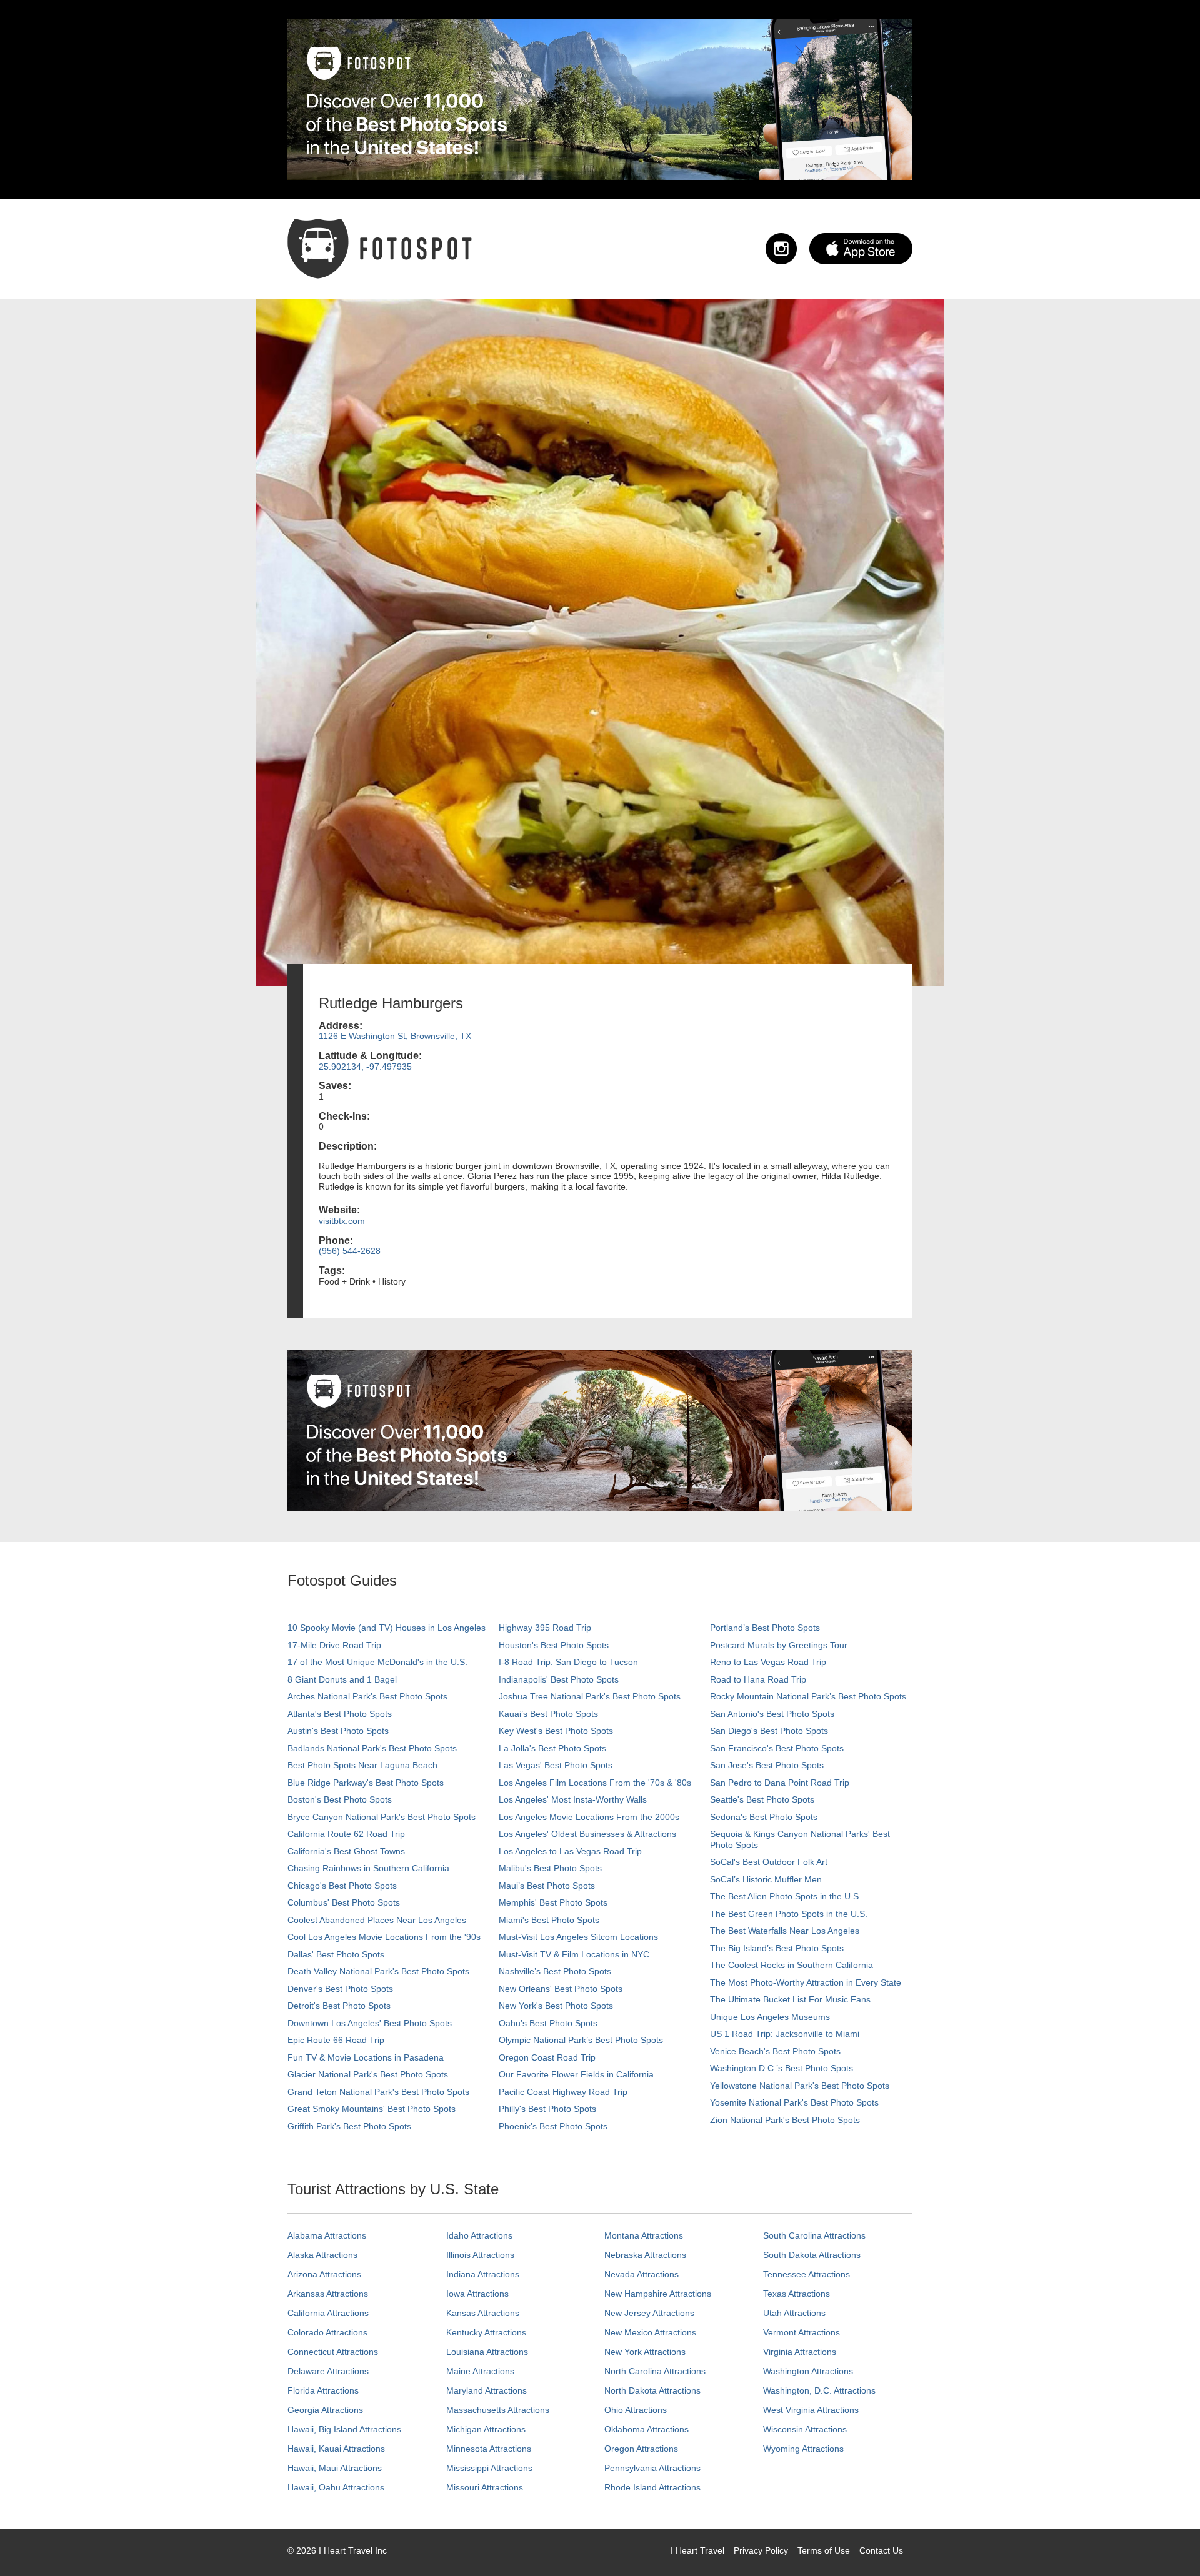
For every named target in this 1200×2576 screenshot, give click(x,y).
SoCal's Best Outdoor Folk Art (769, 1862)
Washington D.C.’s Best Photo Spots (782, 2068)
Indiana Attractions (483, 2274)
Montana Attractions (644, 2235)
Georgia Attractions (325, 2410)
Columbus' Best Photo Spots (344, 1902)
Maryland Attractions (487, 2390)
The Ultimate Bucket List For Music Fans (790, 1999)
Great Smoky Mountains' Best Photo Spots (372, 2109)
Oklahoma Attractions (647, 2429)
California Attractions (328, 2313)
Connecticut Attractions (333, 2352)
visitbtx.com (342, 1221)
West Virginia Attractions (811, 2410)
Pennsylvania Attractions (652, 2468)
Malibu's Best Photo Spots (550, 1868)
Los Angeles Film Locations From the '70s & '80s (595, 1783)
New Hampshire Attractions (658, 2294)
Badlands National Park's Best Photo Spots (372, 1748)
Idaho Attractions (479, 2235)
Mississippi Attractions (489, 2468)
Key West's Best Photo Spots (556, 1731)
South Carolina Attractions (814, 2235)
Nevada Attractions (642, 2274)
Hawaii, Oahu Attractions (336, 2487)
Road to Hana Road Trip (758, 1679)
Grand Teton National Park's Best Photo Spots (378, 2092)
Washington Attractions (808, 2371)
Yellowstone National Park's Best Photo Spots (800, 2086)
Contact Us (881, 2550)
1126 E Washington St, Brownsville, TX (395, 1036)
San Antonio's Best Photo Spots (772, 1714)
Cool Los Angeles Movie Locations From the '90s (384, 1937)
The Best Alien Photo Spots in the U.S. (786, 1896)
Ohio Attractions (636, 2410)
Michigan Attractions (486, 2429)
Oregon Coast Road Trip (547, 2057)
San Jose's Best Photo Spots (767, 1765)
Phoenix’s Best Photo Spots (553, 2126)
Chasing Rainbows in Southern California (368, 1868)
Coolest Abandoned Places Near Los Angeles (377, 1920)
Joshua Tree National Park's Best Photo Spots (590, 1696)
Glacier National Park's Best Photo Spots (368, 2074)
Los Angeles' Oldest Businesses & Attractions (587, 1834)
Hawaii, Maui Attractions (335, 2468)
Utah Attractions (794, 2313)
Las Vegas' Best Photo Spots (556, 1765)
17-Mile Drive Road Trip (334, 1645)
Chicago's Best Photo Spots (342, 1886)
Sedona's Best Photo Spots (764, 1817)
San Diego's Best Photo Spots (769, 1731)
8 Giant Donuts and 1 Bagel (342, 1679)
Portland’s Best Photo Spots (765, 1628)
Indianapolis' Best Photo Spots (559, 1679)
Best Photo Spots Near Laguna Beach (362, 1765)
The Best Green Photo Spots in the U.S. (789, 1914)
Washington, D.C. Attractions (819, 2390)
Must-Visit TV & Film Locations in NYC (574, 1954)
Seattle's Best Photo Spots (762, 1799)
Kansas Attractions (483, 2313)
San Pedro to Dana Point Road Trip (780, 1783)
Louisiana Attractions (487, 2352)
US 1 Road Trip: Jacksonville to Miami (785, 2034)
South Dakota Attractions (812, 2255)
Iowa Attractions (477, 2294)
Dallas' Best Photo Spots (336, 1954)
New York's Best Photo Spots (556, 2006)
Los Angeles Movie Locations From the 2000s (589, 1817)
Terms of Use (824, 2550)
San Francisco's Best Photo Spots (777, 1748)
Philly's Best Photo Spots (547, 2109)
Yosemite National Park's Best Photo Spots (794, 2102)
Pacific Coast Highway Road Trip (563, 2092)
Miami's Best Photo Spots (549, 1920)
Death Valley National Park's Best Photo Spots (378, 1971)
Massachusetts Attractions (498, 2410)
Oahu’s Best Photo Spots (548, 2023)
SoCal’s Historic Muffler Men (766, 1879)
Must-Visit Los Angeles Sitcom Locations (578, 1937)
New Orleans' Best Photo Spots (561, 1989)
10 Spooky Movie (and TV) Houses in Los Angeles (387, 1628)
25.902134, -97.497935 (365, 1067)
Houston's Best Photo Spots (554, 1645)
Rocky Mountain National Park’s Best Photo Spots (808, 1696)
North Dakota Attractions (652, 2390)
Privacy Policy (761, 2550)
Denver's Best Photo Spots (340, 1989)
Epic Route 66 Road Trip (336, 2040)
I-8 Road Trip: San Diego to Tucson (568, 1662)
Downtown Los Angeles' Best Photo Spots (370, 2023)
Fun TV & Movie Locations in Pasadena (366, 2057)
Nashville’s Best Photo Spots (555, 1971)
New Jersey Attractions (649, 2313)
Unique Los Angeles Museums (770, 2017)
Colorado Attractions (327, 2332)
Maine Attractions (480, 2371)
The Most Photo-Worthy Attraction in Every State (806, 1982)
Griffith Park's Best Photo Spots (349, 2126)
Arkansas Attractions (328, 2294)
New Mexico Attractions (650, 2332)
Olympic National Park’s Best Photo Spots (581, 2040)
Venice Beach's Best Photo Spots (775, 2051)
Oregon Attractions (641, 2449)
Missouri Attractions (485, 2487)
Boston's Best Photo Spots (340, 1799)
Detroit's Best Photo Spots (339, 2006)
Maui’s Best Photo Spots (547, 1886)
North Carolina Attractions (655, 2371)
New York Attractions (645, 2352)
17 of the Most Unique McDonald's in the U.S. (377, 1662)
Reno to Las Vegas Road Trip (768, 1662)
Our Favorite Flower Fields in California (576, 2074)
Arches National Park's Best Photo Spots (367, 1696)
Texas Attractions (797, 2294)
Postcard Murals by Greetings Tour (779, 1645)
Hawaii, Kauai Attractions (336, 2449)
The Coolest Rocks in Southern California (792, 1965)
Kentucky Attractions (486, 2332)
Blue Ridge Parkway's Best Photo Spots (366, 1783)
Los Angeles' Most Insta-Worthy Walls (573, 1799)
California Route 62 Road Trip (346, 1834)
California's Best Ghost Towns (346, 1851)
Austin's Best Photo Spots (338, 1731)
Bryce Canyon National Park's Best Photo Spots (382, 1817)
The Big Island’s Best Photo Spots (777, 1948)
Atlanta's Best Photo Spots (340, 1714)
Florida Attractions (323, 2390)
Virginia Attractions (800, 2352)
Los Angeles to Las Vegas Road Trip (570, 1851)
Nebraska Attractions (645, 2255)
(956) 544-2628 (350, 1251)
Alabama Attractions (327, 2235)
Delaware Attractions (328, 2371)
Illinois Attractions (480, 2255)
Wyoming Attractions (803, 2449)
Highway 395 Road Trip (545, 1628)
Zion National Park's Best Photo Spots (785, 2120)
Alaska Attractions (322, 2255)
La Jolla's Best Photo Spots (552, 1748)
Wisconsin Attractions (805, 2429)
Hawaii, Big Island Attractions (344, 2429)
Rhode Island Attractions (652, 2487)
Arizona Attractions (324, 2274)
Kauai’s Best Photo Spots (548, 1714)
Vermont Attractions (802, 2332)
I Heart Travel (697, 2550)
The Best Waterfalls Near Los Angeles (785, 1931)
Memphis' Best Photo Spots (553, 1902)
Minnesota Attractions (489, 2449)
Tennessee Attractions (807, 2274)
